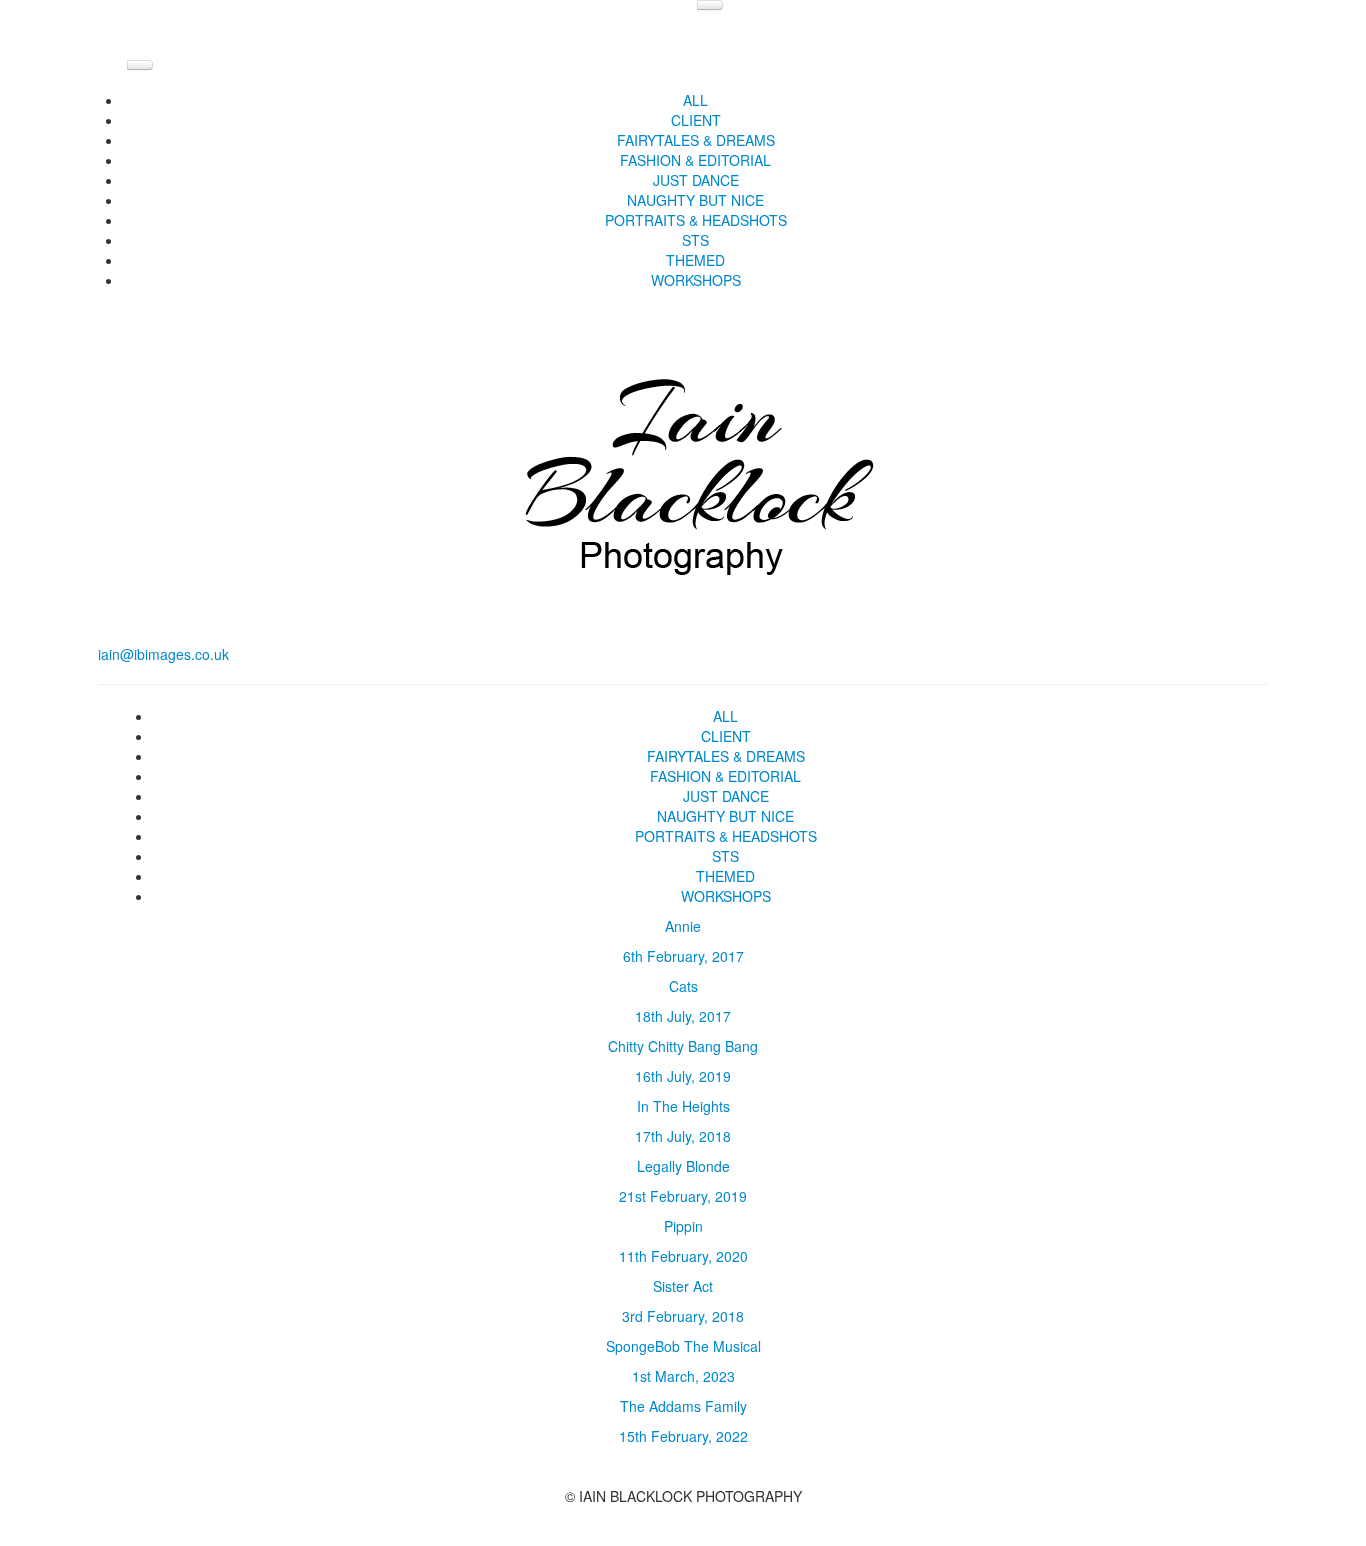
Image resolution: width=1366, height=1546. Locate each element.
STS (695, 240)
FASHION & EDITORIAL (695, 160)
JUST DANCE (696, 180)
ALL (695, 100)
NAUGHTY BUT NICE (695, 200)
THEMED (695, 260)
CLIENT (696, 120)
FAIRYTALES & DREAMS (696, 140)
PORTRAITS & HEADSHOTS (696, 220)
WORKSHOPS (696, 280)
